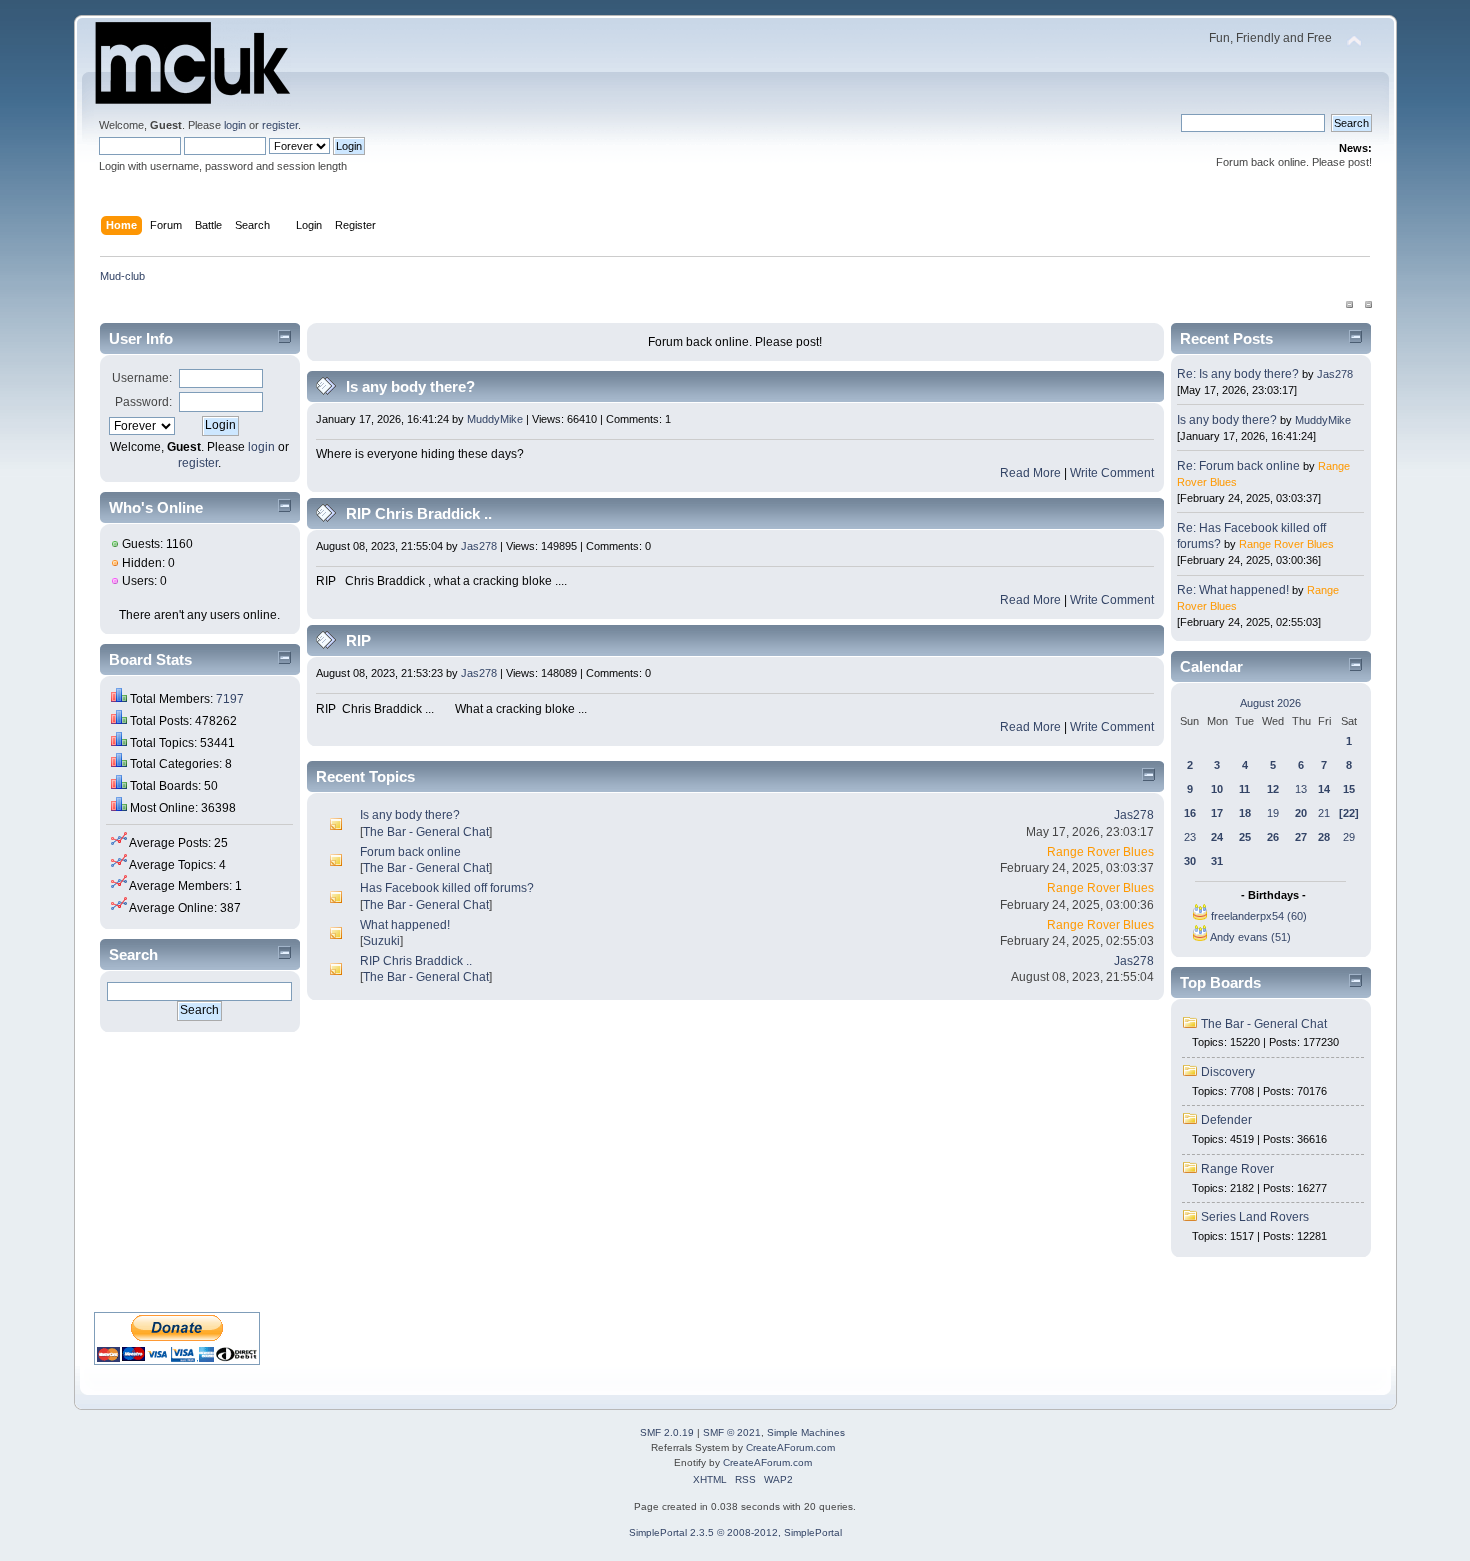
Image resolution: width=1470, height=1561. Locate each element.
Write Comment (1112, 473)
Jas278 (479, 546)
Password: (143, 402)
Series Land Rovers (1255, 1217)
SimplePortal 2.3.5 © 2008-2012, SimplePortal (735, 1532)
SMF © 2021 (732, 1432)
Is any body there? (410, 386)
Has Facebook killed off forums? (447, 888)
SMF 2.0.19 (667, 1432)
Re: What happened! (1233, 590)
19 (1273, 813)
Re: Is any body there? (1238, 374)
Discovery (1228, 1072)
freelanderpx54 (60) (1259, 916)
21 (1324, 813)
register (280, 125)
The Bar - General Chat (426, 832)
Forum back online (410, 852)
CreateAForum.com (790, 1447)
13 (1301, 789)
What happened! (405, 925)
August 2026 (1270, 703)
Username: (142, 378)
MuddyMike (495, 419)
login (235, 125)
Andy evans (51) (1250, 937)
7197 (230, 699)
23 (1190, 837)
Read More (1030, 473)
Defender (1226, 1120)
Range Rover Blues (1100, 852)
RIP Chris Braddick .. (419, 513)
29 (1349, 837)
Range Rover (1237, 1169)
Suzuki (381, 941)
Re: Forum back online (1238, 466)
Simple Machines (806, 1432)
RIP (358, 640)
